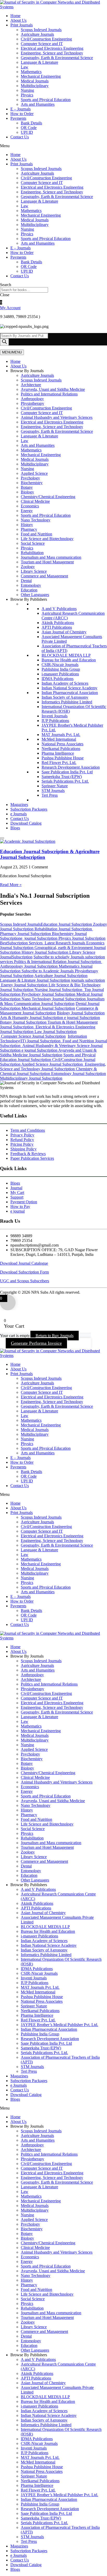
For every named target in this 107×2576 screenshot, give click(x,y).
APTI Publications (57, 627)
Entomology (31, 585)
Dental (26, 581)
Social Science (33, 543)
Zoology (28, 567)
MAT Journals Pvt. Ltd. (61, 735)
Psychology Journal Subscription (49, 994)
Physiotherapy (32, 403)
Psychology (30, 478)
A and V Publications (59, 609)
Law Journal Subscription (56, 1032)
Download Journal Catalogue (24, 1263)
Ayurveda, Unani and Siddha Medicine (53, 389)
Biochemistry (32, 483)
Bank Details (31, 123)
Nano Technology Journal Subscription (54, 999)
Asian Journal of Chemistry (64, 632)
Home (15, 16)
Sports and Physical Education (46, 100)
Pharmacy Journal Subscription (26, 934)
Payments (18, 118)
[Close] (2, 838)
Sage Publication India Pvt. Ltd (67, 772)
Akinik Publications (58, 623)
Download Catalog (26, 823)
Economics (30, 506)
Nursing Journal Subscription (58, 990)
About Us (18, 20)
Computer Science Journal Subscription (33, 1036)
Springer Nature (55, 786)
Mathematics (31, 72)
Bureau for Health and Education (69, 660)
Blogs (15, 828)
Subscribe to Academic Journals (48, 971)
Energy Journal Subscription (24, 985)
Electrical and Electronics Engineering (52, 48)
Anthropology (32, 399)
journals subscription (88, 980)
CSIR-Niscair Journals (60, 665)
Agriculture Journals (37, 34)
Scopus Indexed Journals (41, 30)
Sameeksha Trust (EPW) (62, 777)
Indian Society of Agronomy (65, 697)
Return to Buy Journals (55, 1336)
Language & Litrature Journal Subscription (35, 980)
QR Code (29, 128)
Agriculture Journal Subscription (61, 976)
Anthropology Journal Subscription (51, 964)
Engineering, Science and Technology (52, 53)
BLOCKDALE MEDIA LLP (66, 655)
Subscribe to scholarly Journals (59, 957)
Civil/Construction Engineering (46, 39)
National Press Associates (62, 744)
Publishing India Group (61, 669)
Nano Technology (36, 520)
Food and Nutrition (36, 534)
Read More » (11, 885)
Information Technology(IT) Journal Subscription (44, 1039)
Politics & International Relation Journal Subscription (58, 962)
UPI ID (27, 132)
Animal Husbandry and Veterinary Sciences (57, 417)
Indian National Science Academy (69, 688)
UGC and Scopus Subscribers (25, 1281)
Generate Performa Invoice (36, 1343)
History (27, 525)
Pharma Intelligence (58, 753)
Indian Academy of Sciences (65, 683)
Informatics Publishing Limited (67, 702)
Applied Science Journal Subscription (53, 1064)
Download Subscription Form (24, 1272)
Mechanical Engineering (41, 76)
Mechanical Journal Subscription (48, 1008)
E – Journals (21, 109)
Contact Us (20, 137)
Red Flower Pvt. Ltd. (59, 763)
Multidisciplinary (35, 86)
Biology (27, 492)
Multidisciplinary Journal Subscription (31, 1078)
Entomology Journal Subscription (79, 1074)
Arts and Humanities (38, 104)
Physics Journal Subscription (82, 938)
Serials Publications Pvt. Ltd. (65, 781)
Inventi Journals (55, 716)
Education (29, 590)
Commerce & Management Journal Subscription (49, 1011)
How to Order (22, 114)
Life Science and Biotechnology (47, 539)
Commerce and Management (44, 576)
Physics (27, 95)
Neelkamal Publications (61, 749)
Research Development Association (71, 767)
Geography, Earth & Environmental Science (57, 58)
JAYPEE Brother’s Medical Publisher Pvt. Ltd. (59, 2025)
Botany (27, 487)
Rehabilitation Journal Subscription (64, 929)
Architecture (31, 385)
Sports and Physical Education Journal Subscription (48, 1057)
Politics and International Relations (49, 394)
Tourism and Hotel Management (47, 562)
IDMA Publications (58, 679)
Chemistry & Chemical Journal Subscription (48, 1071)
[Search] (4, 342)
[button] (53, 146)
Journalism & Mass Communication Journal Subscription (52, 1001)
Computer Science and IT (42, 44)
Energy (27, 511)
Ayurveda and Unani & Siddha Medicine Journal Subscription (48, 1053)
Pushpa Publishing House (63, 758)
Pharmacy (29, 529)
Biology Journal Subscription (81, 1013)
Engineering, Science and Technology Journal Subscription (53, 1067)
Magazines (19, 805)
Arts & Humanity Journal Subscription (32, 1018)
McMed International (59, 739)
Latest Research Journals (65, 943)
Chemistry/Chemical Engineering (48, 497)
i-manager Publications (60, 674)
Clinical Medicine (35, 501)
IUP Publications (55, 721)
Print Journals (22, 25)
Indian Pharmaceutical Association (70, 693)
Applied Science (34, 473)
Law (25, 67)
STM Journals (53, 791)
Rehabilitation (32, 553)
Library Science (34, 571)
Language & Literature (39, 62)
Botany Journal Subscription (24, 1022)
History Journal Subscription (45, 952)
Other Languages (35, 595)
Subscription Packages (29, 809)
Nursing (27, 90)
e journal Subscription (39, 938)
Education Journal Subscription (67, 924)
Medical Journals (35, 81)
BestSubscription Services (22, 943)
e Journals (19, 814)
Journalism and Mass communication (51, 557)
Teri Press (50, 795)
